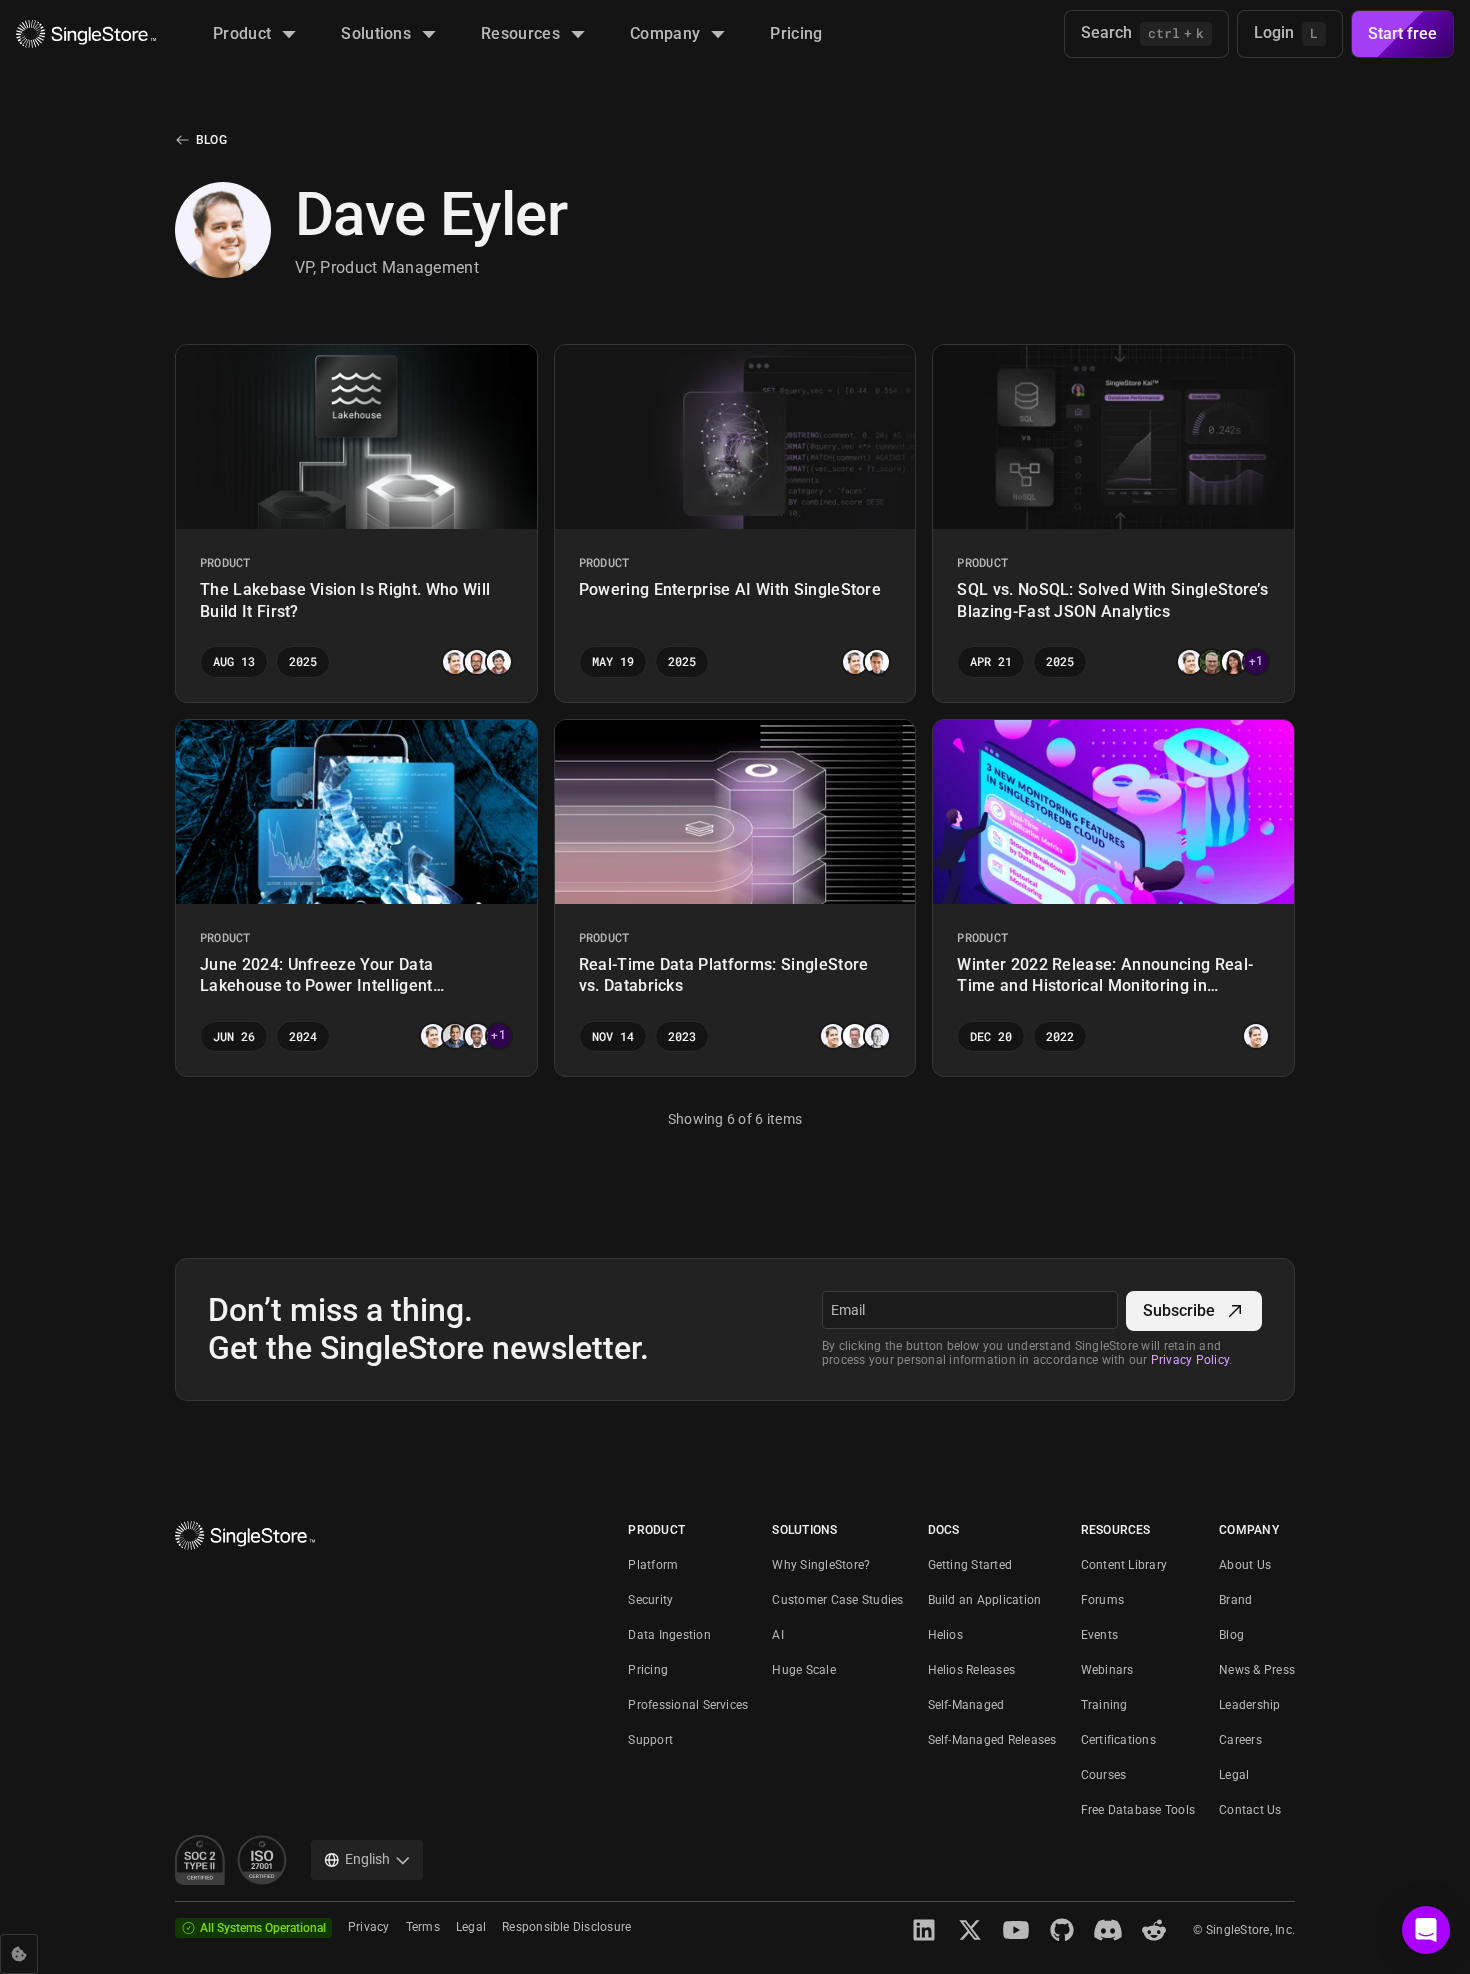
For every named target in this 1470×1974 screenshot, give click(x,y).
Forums (1102, 1600)
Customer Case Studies (837, 1600)
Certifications (1118, 1740)
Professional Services (688, 1705)
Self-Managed (966, 1705)
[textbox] (970, 1310)
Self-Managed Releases (992, 1740)
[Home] (86, 34)
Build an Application (985, 1600)
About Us (1245, 1565)
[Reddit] (1154, 1930)
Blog (211, 140)
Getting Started (970, 1565)
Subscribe (1179, 1310)
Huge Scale (803, 1670)
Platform (653, 1565)
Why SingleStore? (821, 1565)
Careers (1240, 1740)
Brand (1235, 1600)
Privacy (369, 1927)
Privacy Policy (1190, 1360)
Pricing (648, 1670)
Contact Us (1250, 1810)
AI (777, 1635)
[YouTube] (1016, 1930)
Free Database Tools (1138, 1810)
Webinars (1107, 1670)
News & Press (1257, 1670)
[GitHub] (1062, 1930)
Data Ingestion (669, 1635)
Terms (423, 1927)
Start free (1402, 33)
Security (650, 1600)
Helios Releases (972, 1670)
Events (1099, 1635)
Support (650, 1740)
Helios (945, 1635)
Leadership (1249, 1705)
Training (1104, 1705)
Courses (1104, 1775)
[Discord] (1108, 1930)
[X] (970, 1930)
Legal (1234, 1775)
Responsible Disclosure (566, 1927)
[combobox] (367, 1860)
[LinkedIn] (924, 1930)
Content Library (1124, 1565)
